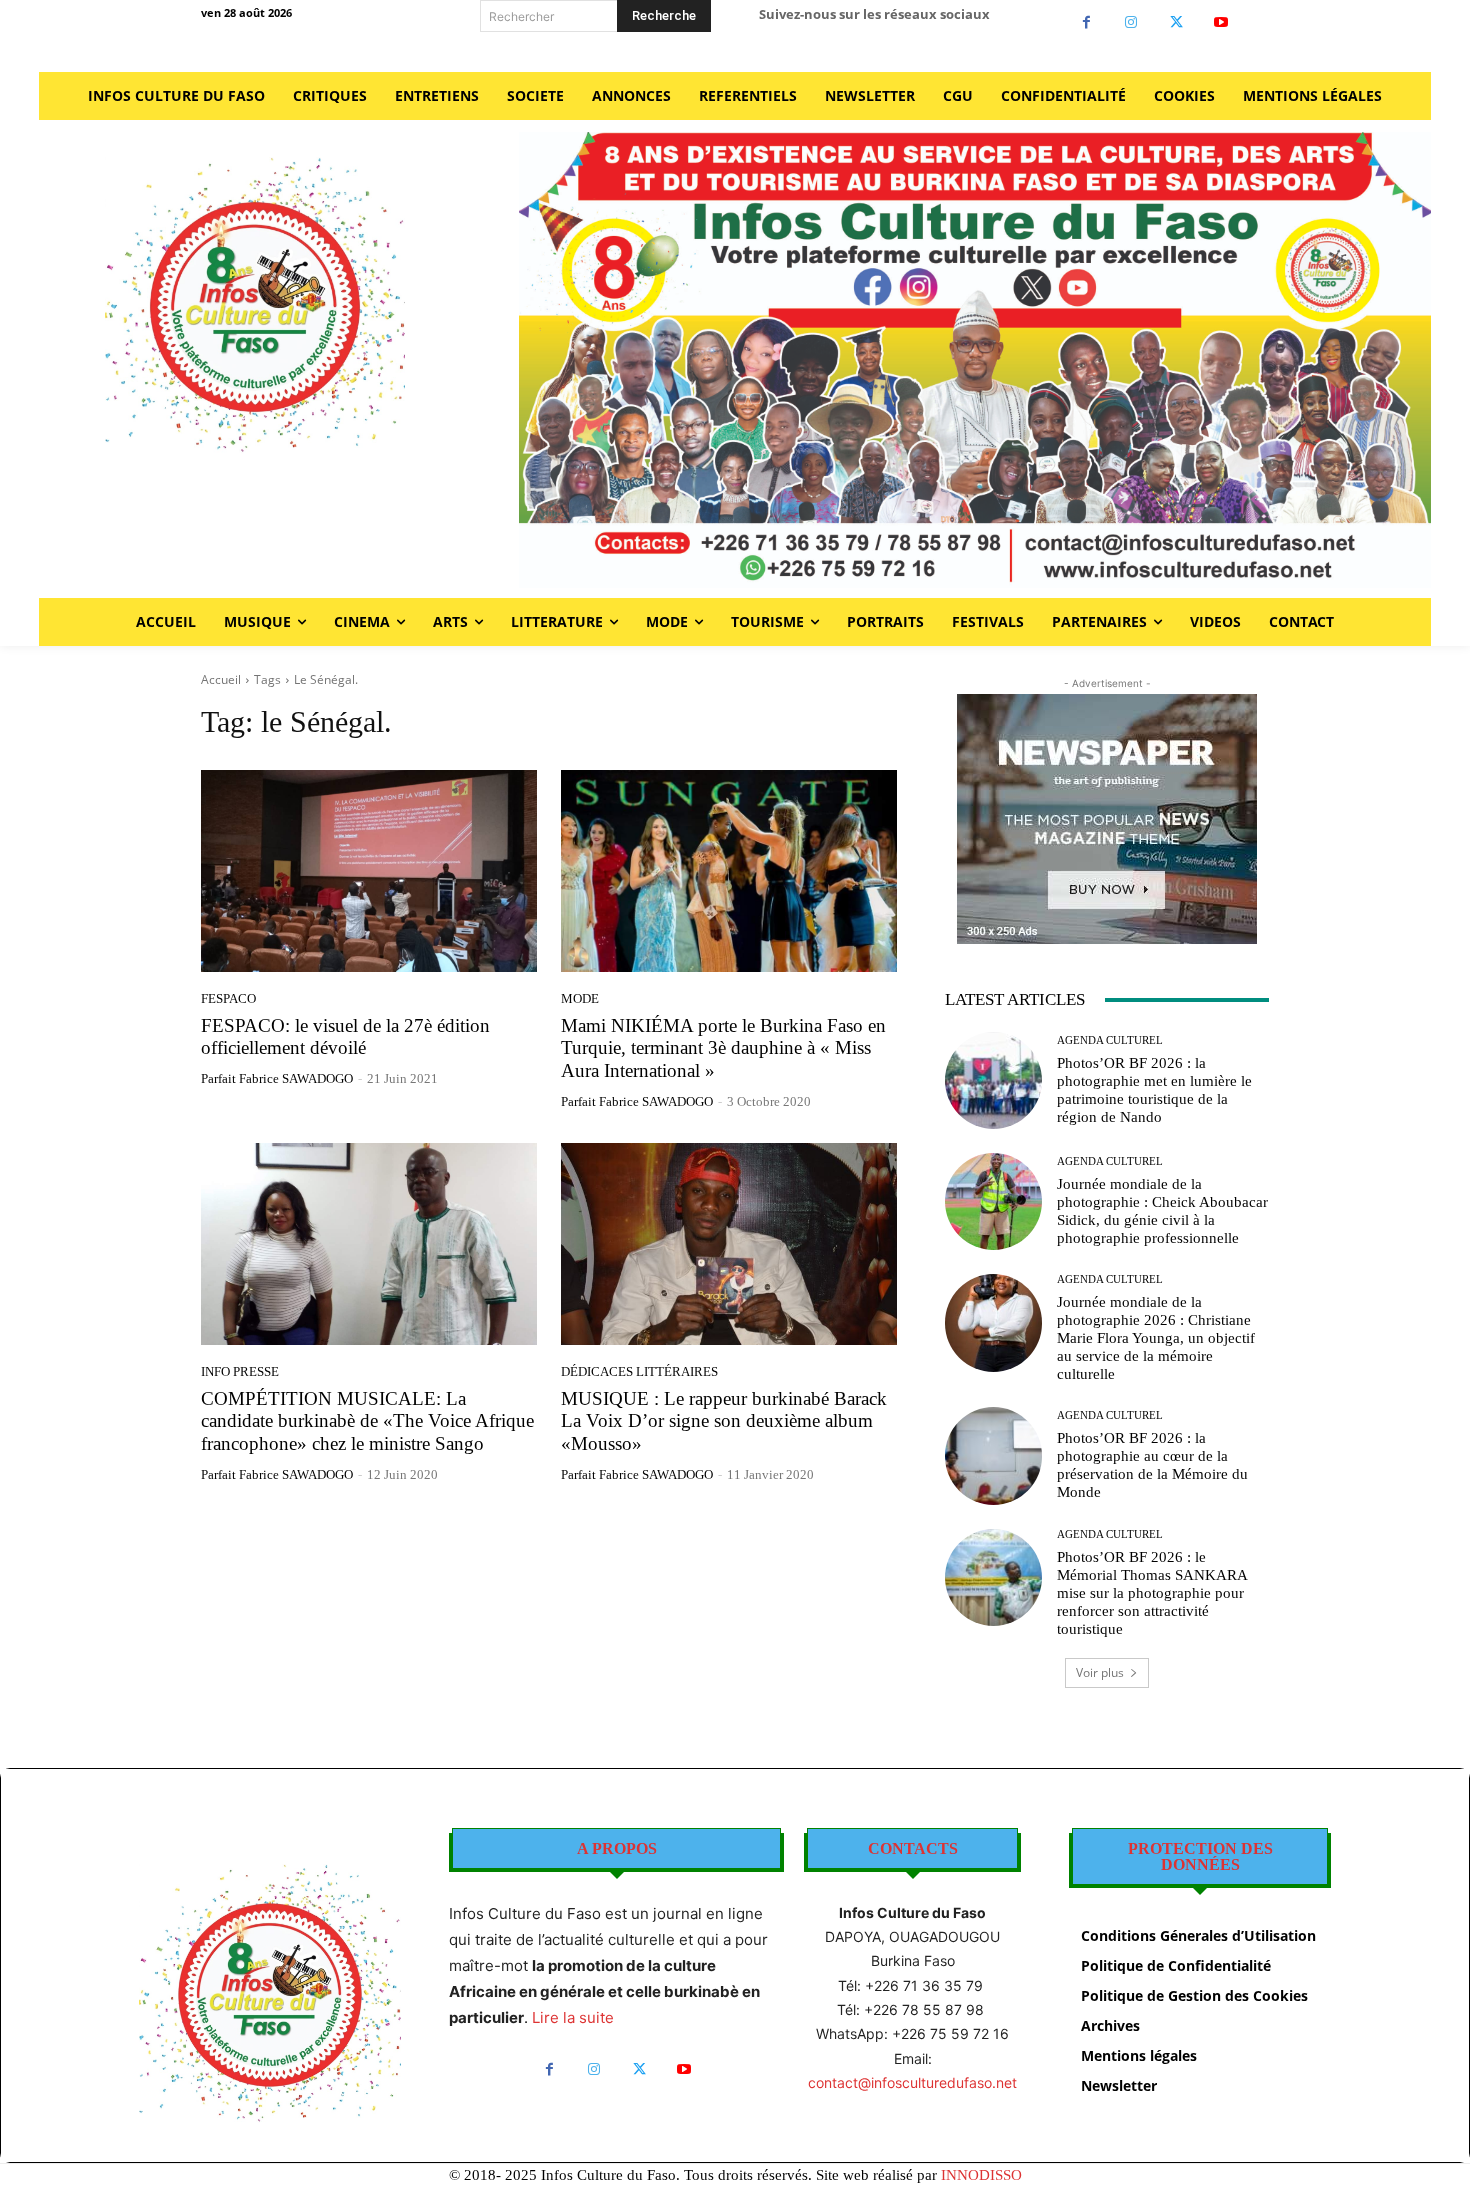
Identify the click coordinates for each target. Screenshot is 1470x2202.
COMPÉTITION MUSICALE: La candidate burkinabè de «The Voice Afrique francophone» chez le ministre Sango (367, 1421)
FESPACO (228, 998)
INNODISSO (981, 2175)
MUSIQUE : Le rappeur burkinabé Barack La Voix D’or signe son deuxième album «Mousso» (724, 1421)
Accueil (221, 679)
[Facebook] (1086, 22)
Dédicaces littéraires (639, 1371)
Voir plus (1100, 1672)
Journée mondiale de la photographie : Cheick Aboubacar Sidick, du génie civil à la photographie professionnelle (1162, 1211)
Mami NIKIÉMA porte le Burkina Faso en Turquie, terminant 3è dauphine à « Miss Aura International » (723, 1048)
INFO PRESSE (240, 1371)
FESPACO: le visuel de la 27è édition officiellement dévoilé (345, 1037)
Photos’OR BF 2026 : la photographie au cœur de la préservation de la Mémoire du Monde (1152, 1465)
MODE (580, 998)
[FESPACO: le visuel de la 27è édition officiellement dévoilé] (369, 871)
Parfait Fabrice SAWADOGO (277, 1078)
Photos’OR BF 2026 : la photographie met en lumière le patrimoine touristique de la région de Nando (1154, 1090)
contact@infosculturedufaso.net (912, 2082)
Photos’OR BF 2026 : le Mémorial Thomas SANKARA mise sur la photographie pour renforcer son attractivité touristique (1152, 1593)
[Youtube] (1221, 22)
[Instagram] (1131, 22)
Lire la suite (573, 2017)
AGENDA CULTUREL (1110, 1040)
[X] (1176, 22)
